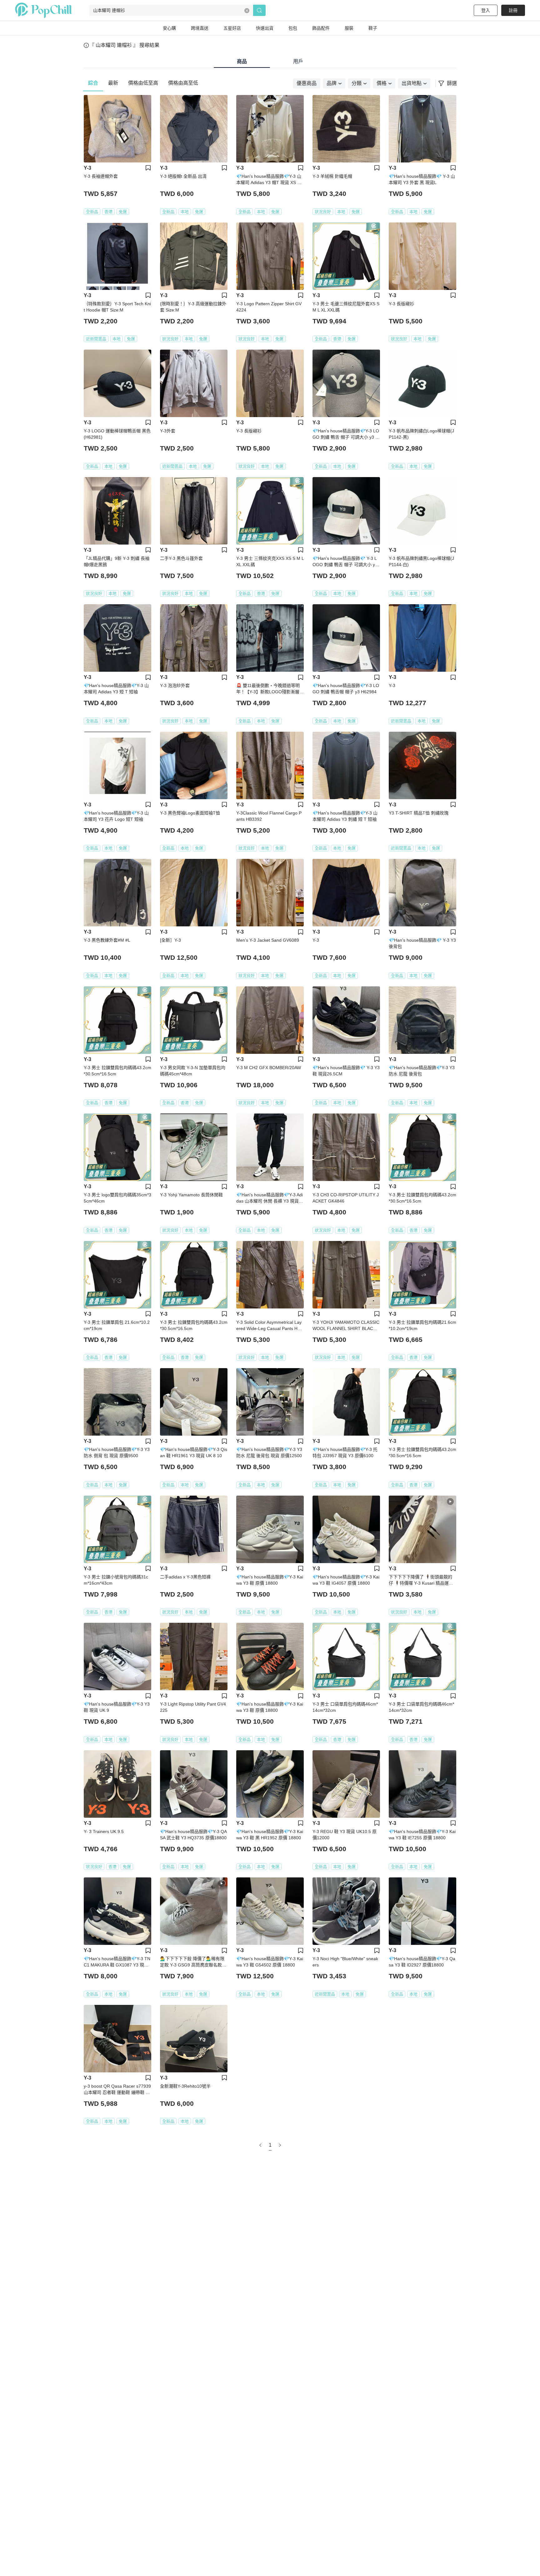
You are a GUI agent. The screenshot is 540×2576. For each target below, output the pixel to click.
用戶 (298, 61)
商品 (242, 61)
